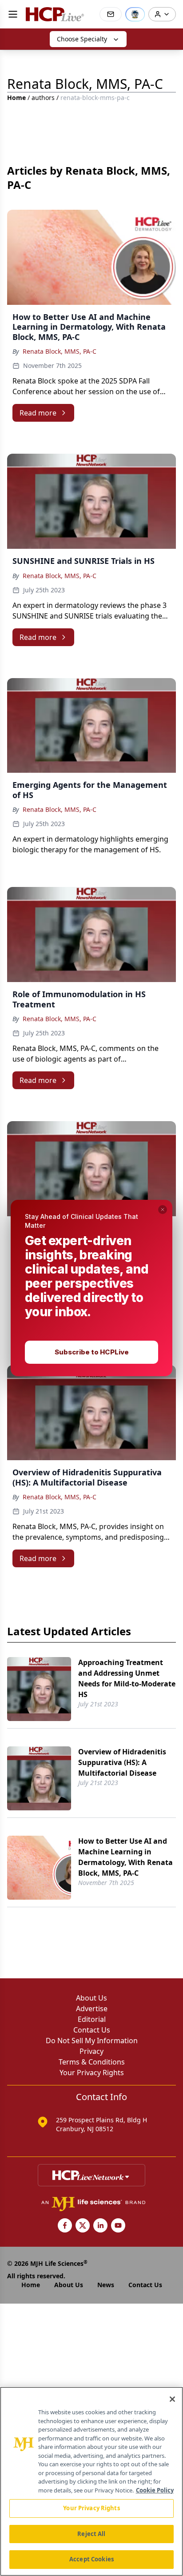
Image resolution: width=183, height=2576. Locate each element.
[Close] (172, 2399)
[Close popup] (163, 1210)
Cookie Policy (155, 2490)
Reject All (91, 2534)
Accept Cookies (91, 2559)
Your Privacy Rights (91, 2508)
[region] (91, 2481)
